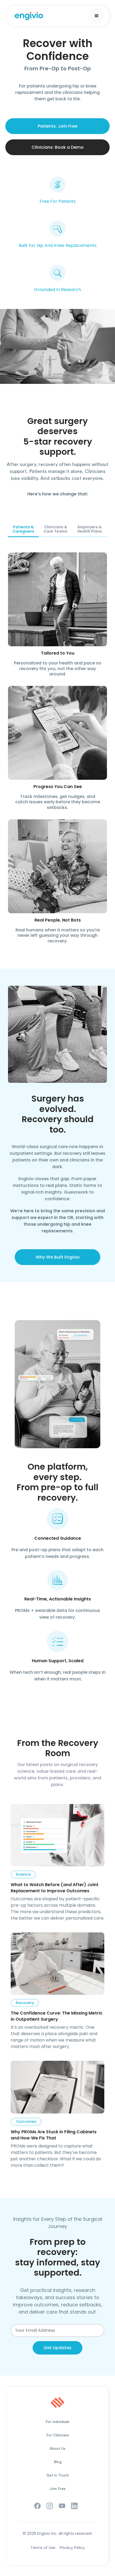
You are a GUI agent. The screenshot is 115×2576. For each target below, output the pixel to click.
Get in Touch (58, 2475)
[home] (33, 16)
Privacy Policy (72, 2548)
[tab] (23, 529)
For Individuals (57, 2422)
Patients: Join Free (57, 126)
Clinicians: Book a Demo (58, 147)
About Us (57, 2449)
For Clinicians (58, 2435)
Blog (58, 2462)
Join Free (57, 2489)
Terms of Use (43, 2548)
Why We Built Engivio (58, 1257)
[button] (97, 16)
